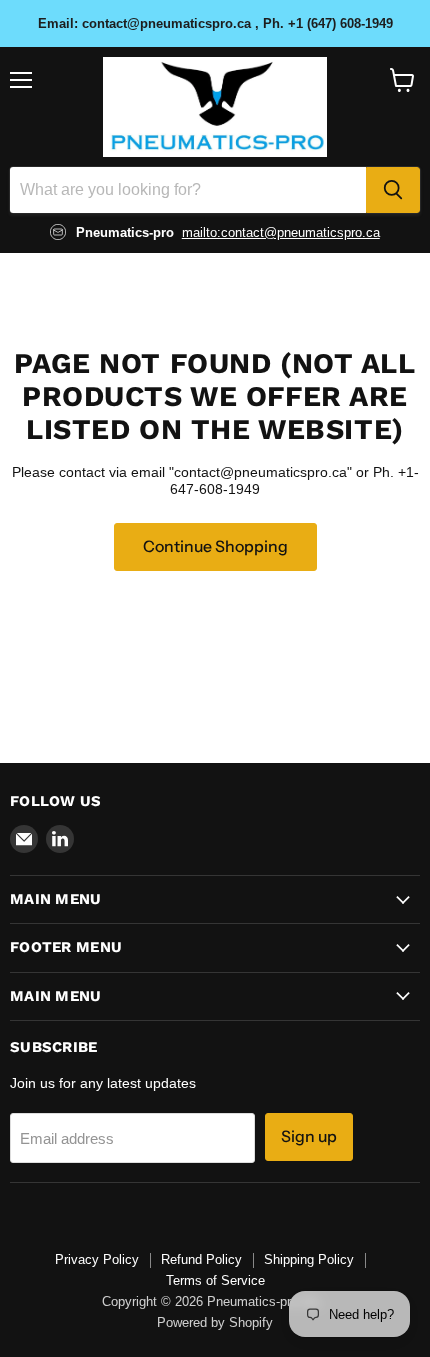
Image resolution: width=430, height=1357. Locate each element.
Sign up (309, 1136)
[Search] (393, 190)
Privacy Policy (97, 1259)
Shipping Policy (309, 1259)
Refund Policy (201, 1259)
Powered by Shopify (215, 1322)
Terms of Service (215, 1280)
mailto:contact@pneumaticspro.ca (281, 232)
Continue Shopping (215, 546)
